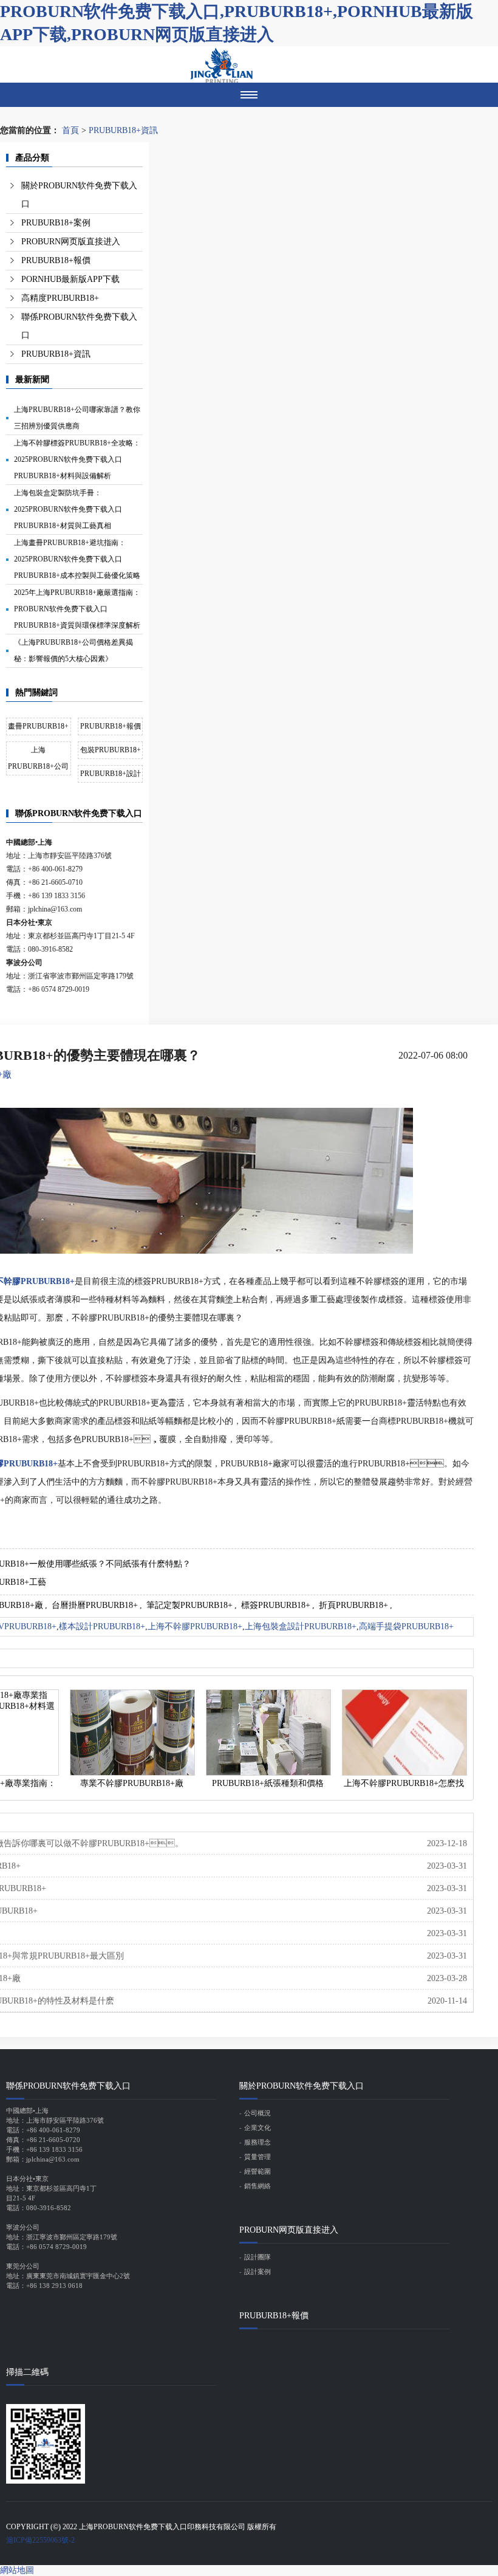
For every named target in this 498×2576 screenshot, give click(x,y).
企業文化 (258, 2128)
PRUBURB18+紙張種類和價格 (268, 1783)
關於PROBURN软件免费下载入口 (79, 195)
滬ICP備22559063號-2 (40, 2540)
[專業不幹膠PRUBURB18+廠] (132, 1733)
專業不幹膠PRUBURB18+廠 (132, 1783)
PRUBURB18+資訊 (123, 130)
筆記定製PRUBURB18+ (189, 1605)
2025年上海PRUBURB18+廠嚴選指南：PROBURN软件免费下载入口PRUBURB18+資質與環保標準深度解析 (77, 609)
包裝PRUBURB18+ (111, 750)
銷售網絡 (258, 2186)
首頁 (70, 130)
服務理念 (258, 2142)
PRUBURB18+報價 (56, 260)
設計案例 (258, 2272)
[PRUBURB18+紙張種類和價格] (268, 1733)
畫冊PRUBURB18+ (38, 726)
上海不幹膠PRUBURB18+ (195, 1626)
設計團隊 (258, 2257)
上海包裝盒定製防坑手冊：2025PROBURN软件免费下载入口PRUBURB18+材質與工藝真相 (68, 509)
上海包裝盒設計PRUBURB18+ (301, 1626)
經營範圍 (258, 2171)
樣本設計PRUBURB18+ (102, 1626)
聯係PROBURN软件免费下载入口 (79, 326)
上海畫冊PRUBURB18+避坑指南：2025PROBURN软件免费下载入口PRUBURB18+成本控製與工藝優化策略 (77, 559)
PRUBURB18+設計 (111, 774)
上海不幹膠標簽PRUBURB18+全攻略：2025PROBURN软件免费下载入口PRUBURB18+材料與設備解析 (77, 459)
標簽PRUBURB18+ (276, 1605)
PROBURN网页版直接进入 (71, 242)
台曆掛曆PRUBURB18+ (95, 1605)
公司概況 (258, 2113)
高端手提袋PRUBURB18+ (406, 1626)
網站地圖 (17, 2570)
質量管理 (258, 2157)
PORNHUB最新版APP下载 (70, 279)
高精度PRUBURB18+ (60, 298)
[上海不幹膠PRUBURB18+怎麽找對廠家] (404, 1733)
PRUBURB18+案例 (56, 223)
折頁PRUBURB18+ (353, 1605)
